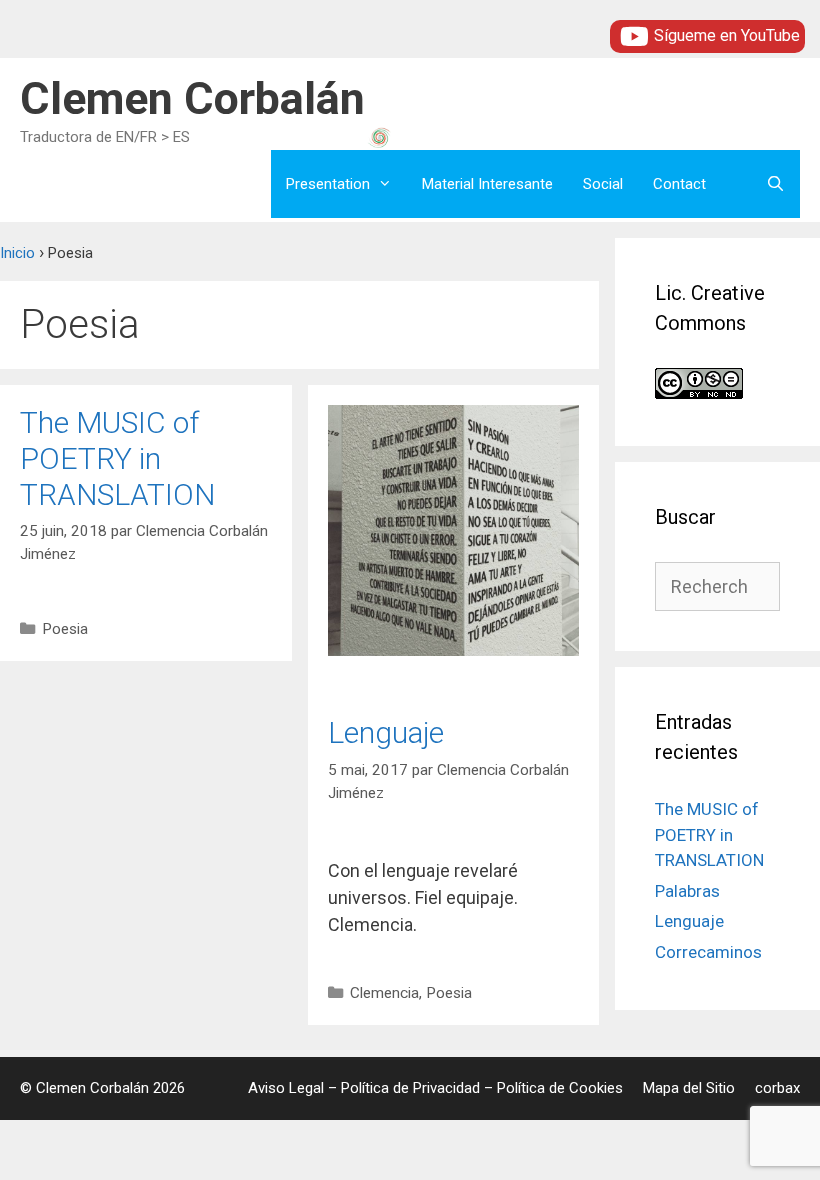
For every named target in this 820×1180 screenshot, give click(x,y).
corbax (777, 1088)
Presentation (328, 184)
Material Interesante (487, 184)
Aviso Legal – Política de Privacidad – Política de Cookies (435, 1088)
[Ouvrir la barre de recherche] (775, 184)
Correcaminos (708, 952)
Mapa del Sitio (689, 1088)
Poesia (65, 629)
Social (603, 184)
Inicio (17, 253)
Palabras (687, 891)
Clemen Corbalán (192, 98)
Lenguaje (386, 732)
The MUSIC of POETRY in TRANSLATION (117, 458)
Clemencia (384, 993)
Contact (679, 184)
